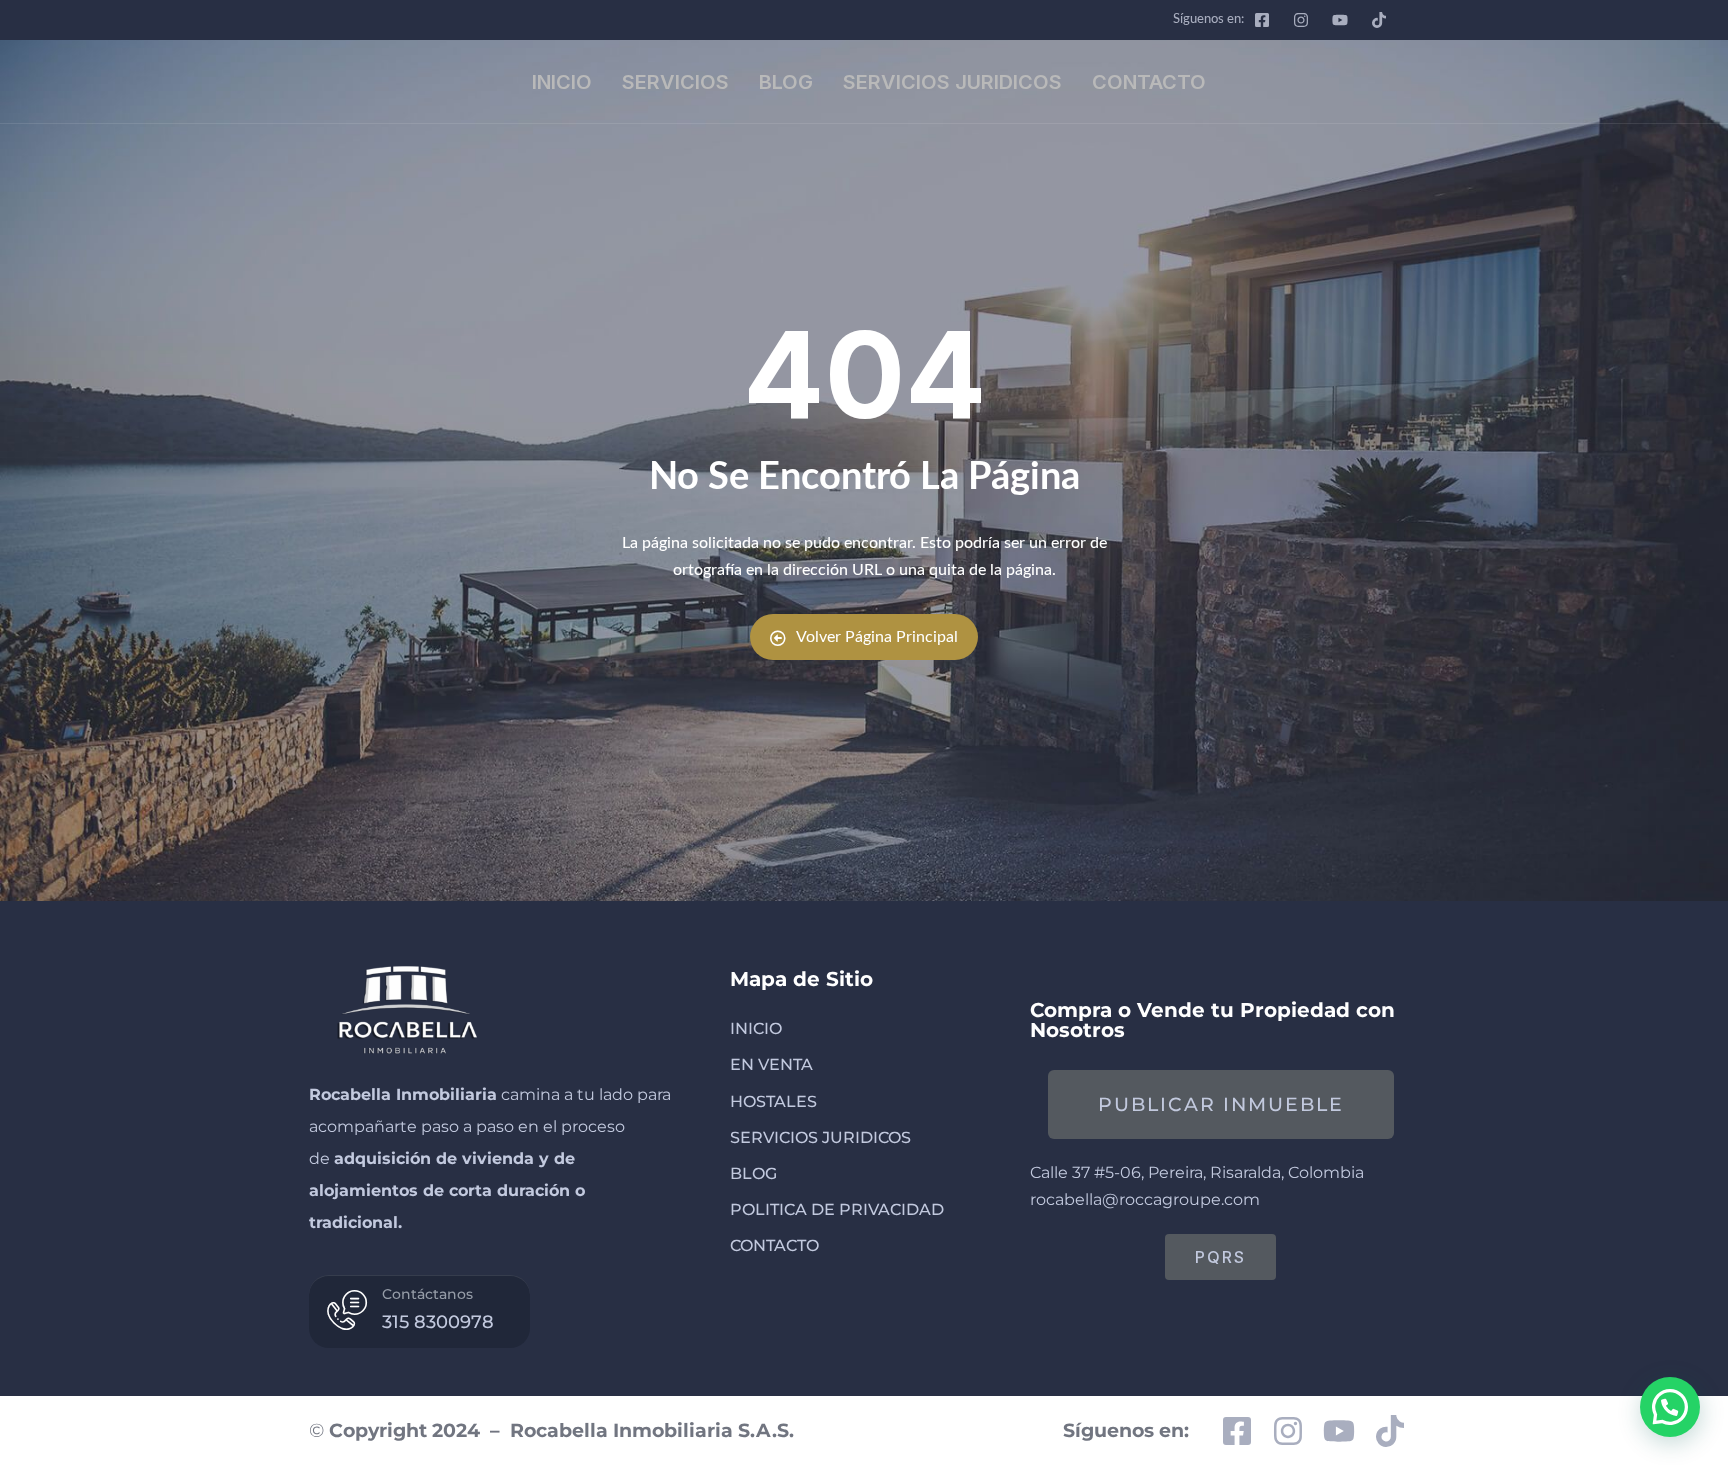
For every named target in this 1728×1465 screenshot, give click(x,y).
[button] (1670, 1407)
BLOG (786, 82)
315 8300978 (438, 1322)
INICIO (562, 82)
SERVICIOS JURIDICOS (952, 82)
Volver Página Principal (877, 637)
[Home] (405, 1006)
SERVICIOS (675, 82)
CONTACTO (1149, 82)
